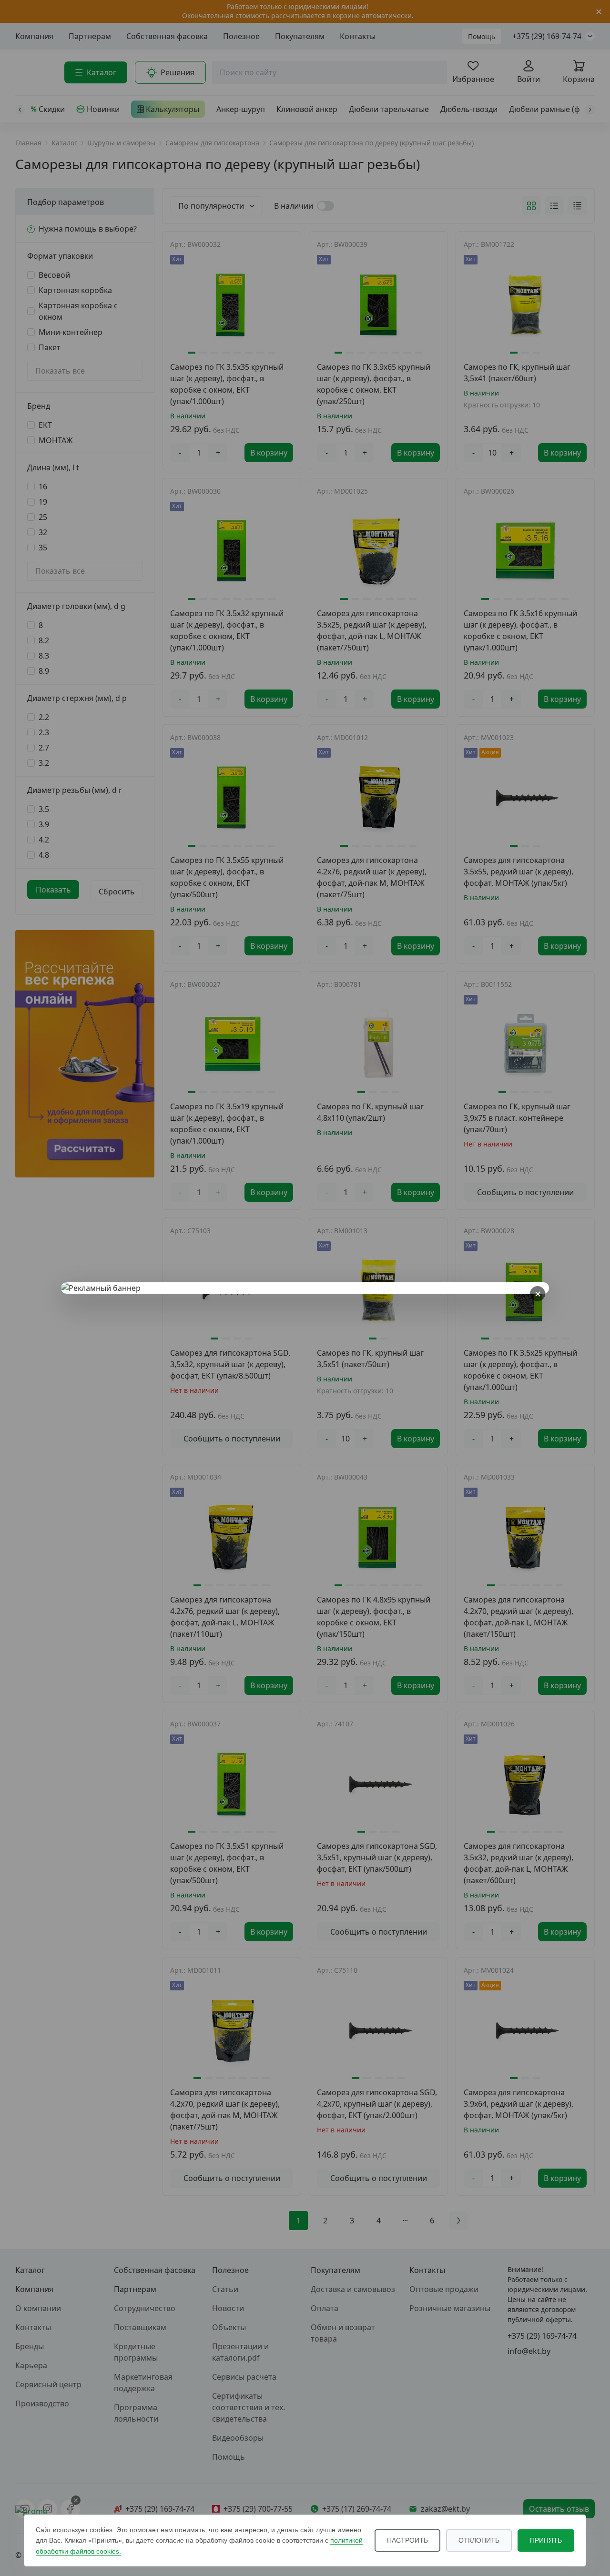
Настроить (407, 2540)
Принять (546, 2540)
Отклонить (479, 2540)
